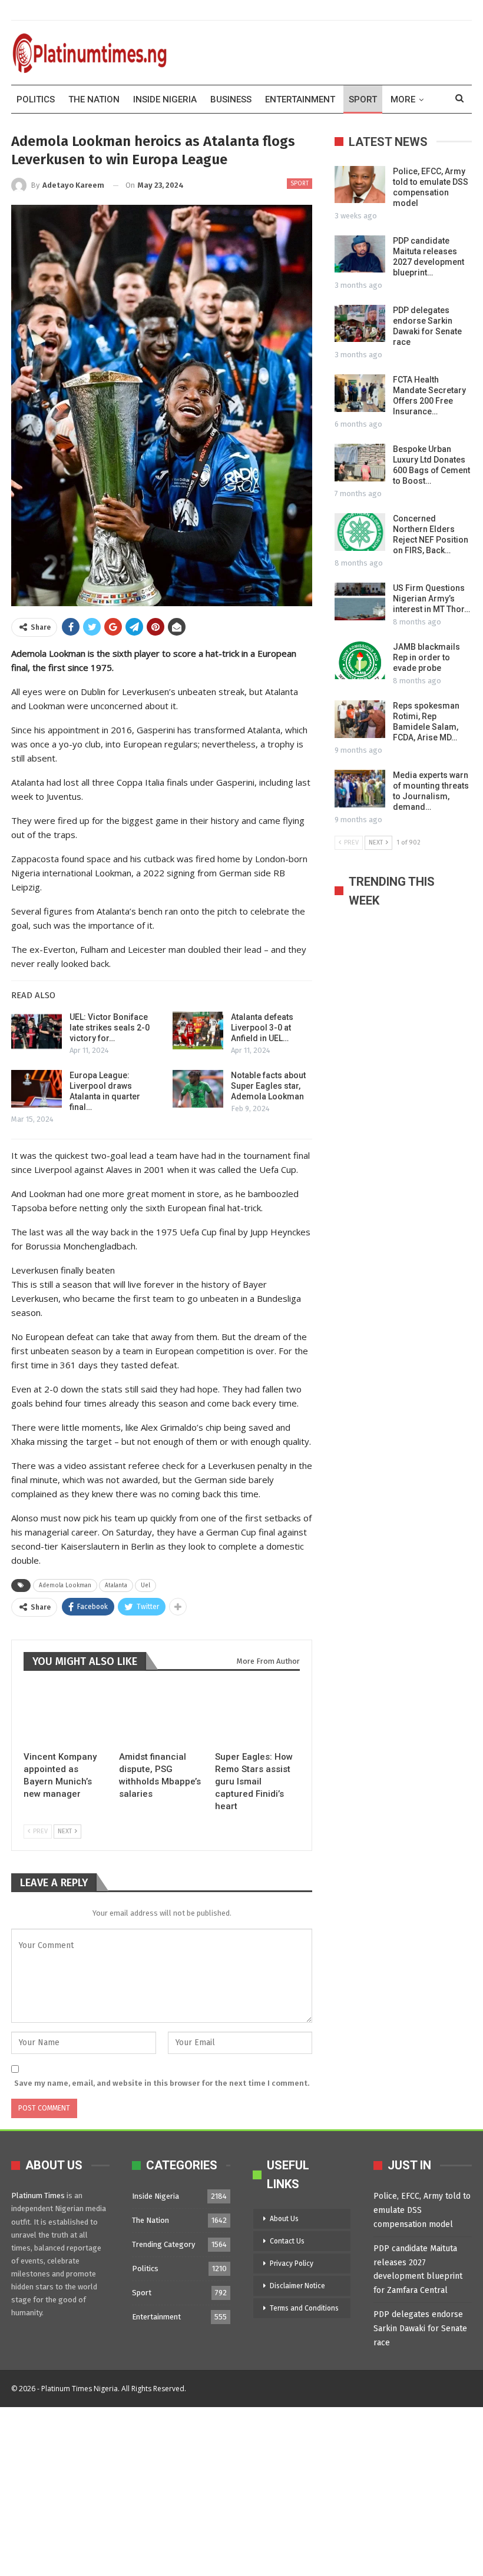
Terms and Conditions (304, 2308)
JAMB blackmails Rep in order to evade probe (426, 657)
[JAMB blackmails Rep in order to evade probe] (360, 660)
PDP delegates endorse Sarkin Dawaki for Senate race (420, 2329)
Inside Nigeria (165, 99)
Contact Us (287, 2241)
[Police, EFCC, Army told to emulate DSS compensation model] (360, 185)
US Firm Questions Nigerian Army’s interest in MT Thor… (431, 599)
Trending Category (163, 2244)
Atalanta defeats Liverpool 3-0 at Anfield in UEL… (262, 1028)
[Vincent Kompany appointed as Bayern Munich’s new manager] (66, 1715)
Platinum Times (38, 2196)
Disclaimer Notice (297, 2286)
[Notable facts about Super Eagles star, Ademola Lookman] (198, 1089)
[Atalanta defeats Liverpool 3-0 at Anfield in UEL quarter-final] (198, 1031)
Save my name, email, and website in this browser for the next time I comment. (162, 2083)
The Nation (94, 99)
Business (231, 99)
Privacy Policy (292, 2263)
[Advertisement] (241, 2489)
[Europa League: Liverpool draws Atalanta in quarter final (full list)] (37, 1089)
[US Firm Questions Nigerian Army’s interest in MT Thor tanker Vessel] (360, 601)
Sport (363, 99)
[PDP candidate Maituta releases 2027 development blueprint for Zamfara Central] (360, 254)
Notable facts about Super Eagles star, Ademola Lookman (268, 1086)
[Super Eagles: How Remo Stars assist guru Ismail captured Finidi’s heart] (257, 1715)
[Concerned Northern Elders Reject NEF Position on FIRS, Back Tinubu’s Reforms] (360, 532)
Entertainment (300, 99)
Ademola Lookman (65, 1586)
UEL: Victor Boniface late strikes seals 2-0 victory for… (110, 1028)
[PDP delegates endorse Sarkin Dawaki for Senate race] (360, 324)
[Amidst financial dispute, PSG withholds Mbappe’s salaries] (161, 1715)
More (403, 99)
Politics (36, 99)
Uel (145, 1586)
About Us (284, 2219)
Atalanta (116, 1586)
